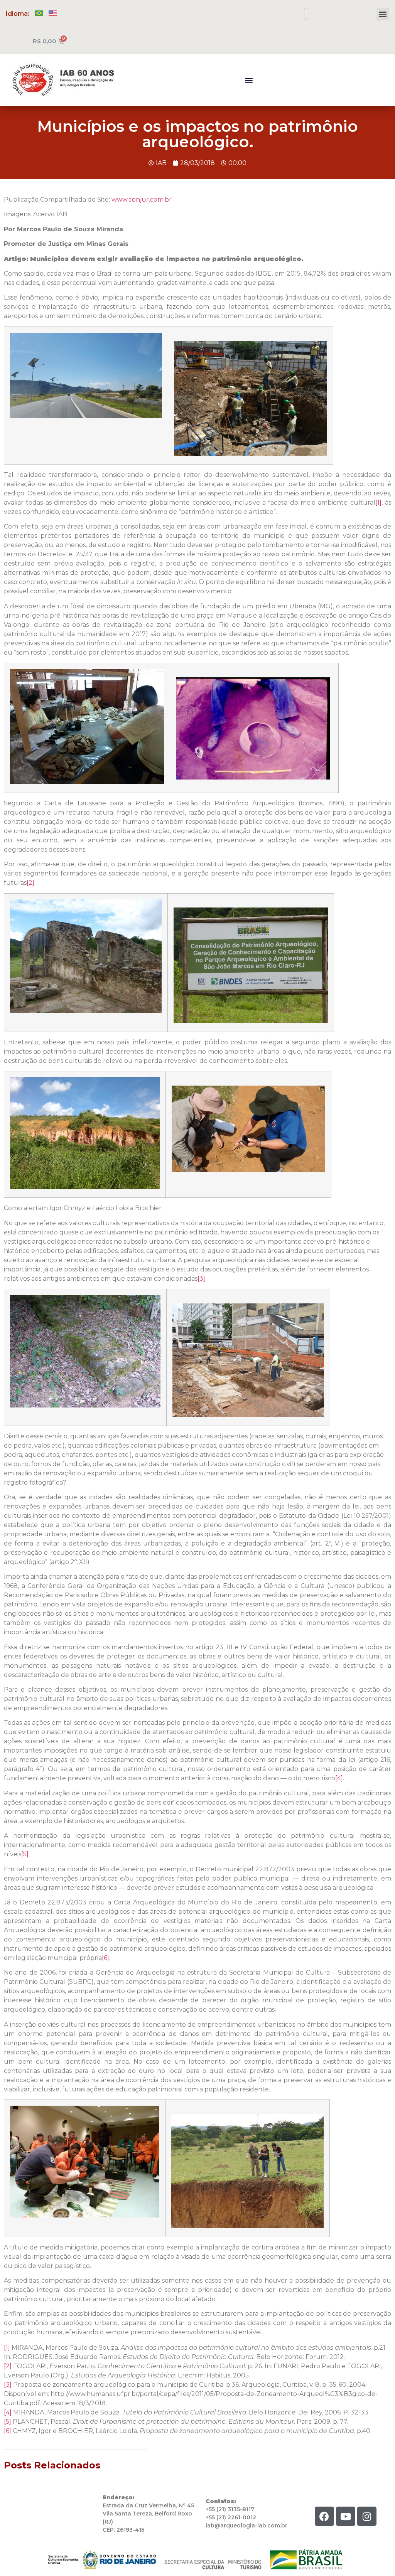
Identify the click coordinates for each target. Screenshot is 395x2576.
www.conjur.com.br (142, 200)
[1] (378, 503)
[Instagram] (367, 2516)
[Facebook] (324, 2516)
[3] (201, 1279)
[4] (339, 1778)
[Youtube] (346, 2516)
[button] (383, 14)
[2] (30, 883)
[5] (25, 1854)
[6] (106, 1958)
